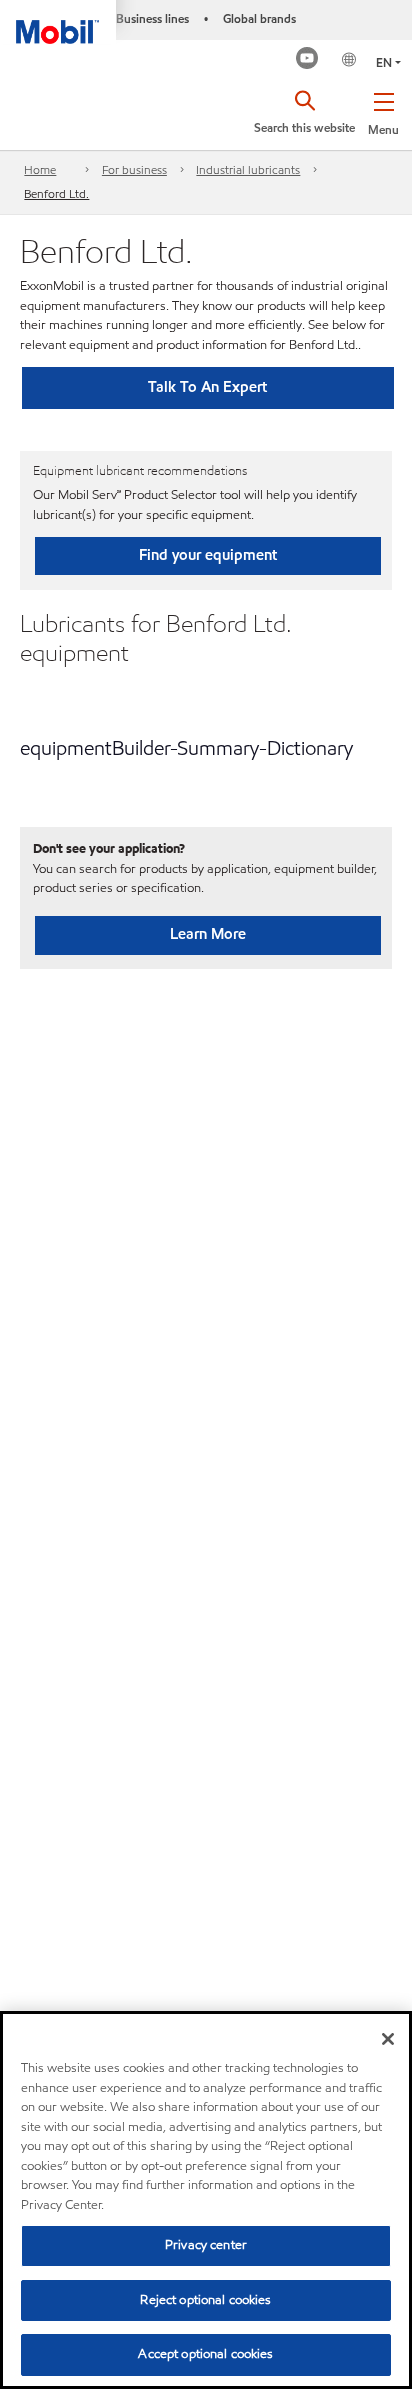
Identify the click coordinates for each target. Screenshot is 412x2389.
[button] (383, 110)
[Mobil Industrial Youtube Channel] (307, 60)
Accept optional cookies (205, 2354)
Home (40, 169)
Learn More (208, 934)
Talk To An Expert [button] (207, 387)
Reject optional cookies (205, 2300)
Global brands (259, 18)
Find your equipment (208, 555)
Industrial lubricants (248, 169)
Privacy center (206, 2245)
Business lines (152, 18)
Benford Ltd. (56, 193)
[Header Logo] (58, 22)
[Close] (388, 2039)
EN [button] (384, 62)
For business (134, 169)
